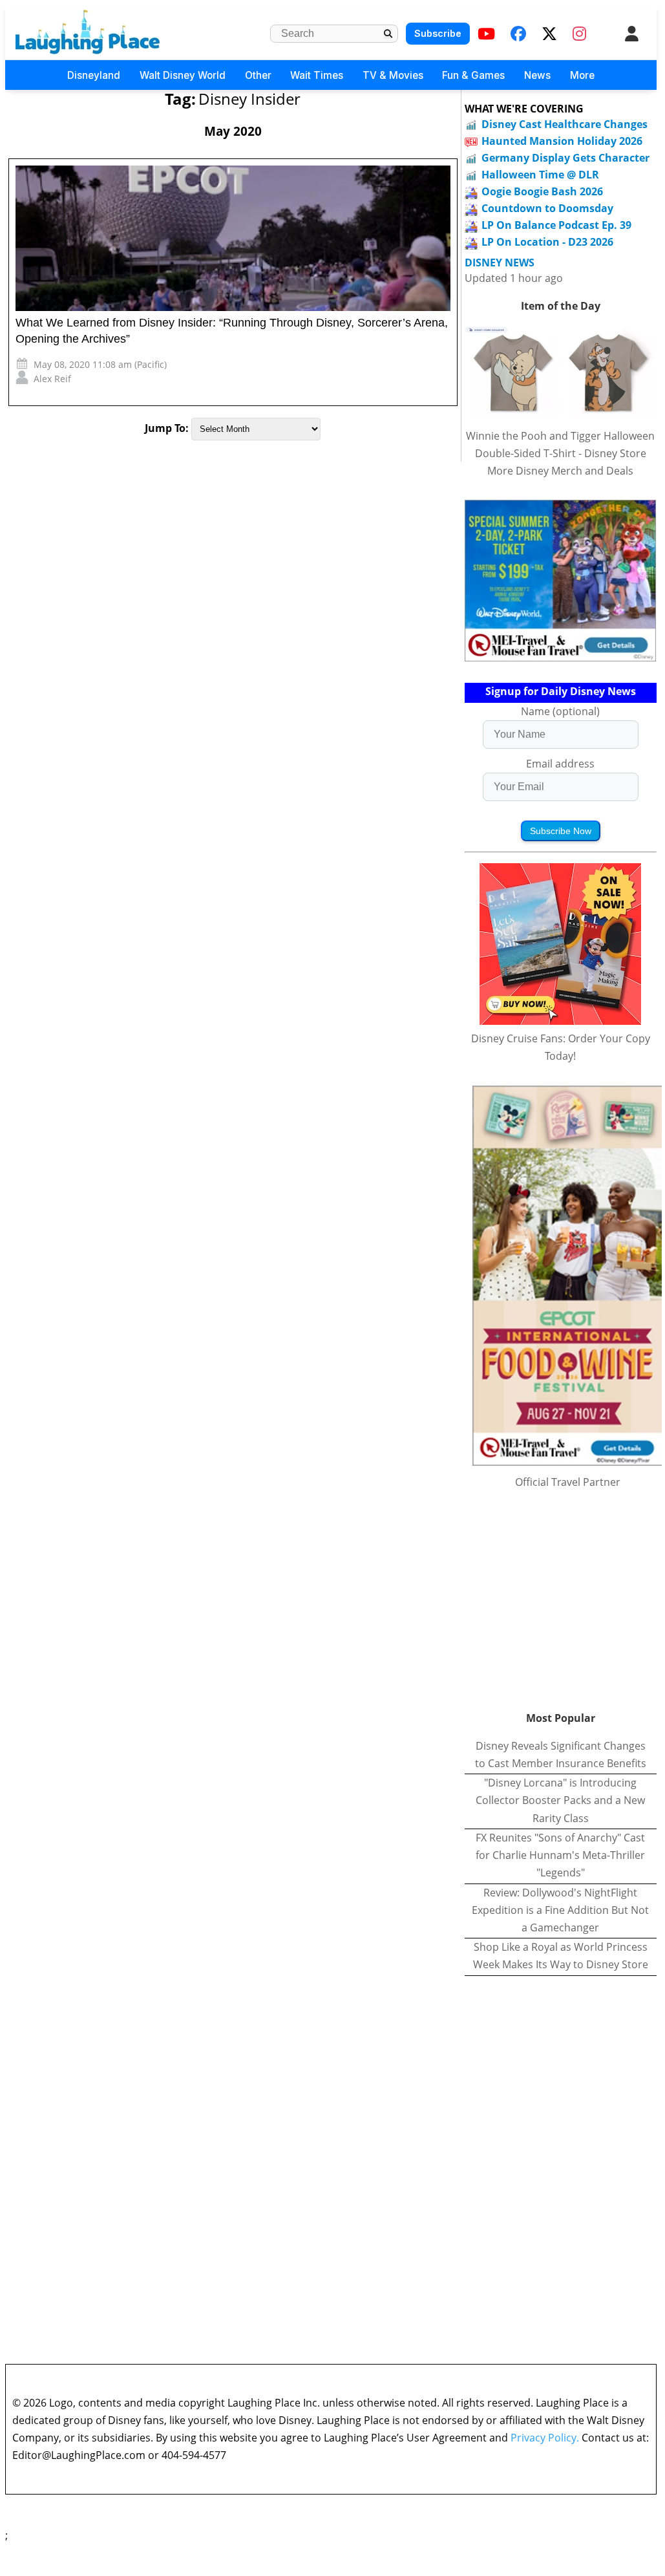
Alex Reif (52, 379)
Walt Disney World (183, 75)
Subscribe (438, 33)
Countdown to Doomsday (547, 208)
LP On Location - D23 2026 (547, 242)
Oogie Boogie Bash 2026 (542, 191)
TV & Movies (393, 75)
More (582, 75)
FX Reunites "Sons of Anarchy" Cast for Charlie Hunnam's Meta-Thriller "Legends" (560, 1855)
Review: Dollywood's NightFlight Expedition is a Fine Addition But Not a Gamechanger (560, 1910)
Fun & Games (473, 75)
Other (258, 75)
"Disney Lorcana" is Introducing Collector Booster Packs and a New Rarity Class (560, 1800)
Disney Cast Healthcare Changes (565, 124)
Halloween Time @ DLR (540, 175)
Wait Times (317, 75)
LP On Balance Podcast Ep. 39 (556, 225)
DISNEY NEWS (500, 263)
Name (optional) (560, 711)
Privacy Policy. (545, 2438)
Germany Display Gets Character (565, 158)
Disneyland (94, 75)
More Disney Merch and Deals (560, 471)
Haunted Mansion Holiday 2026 (562, 141)
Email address (560, 764)
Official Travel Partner (568, 1482)
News (537, 75)
